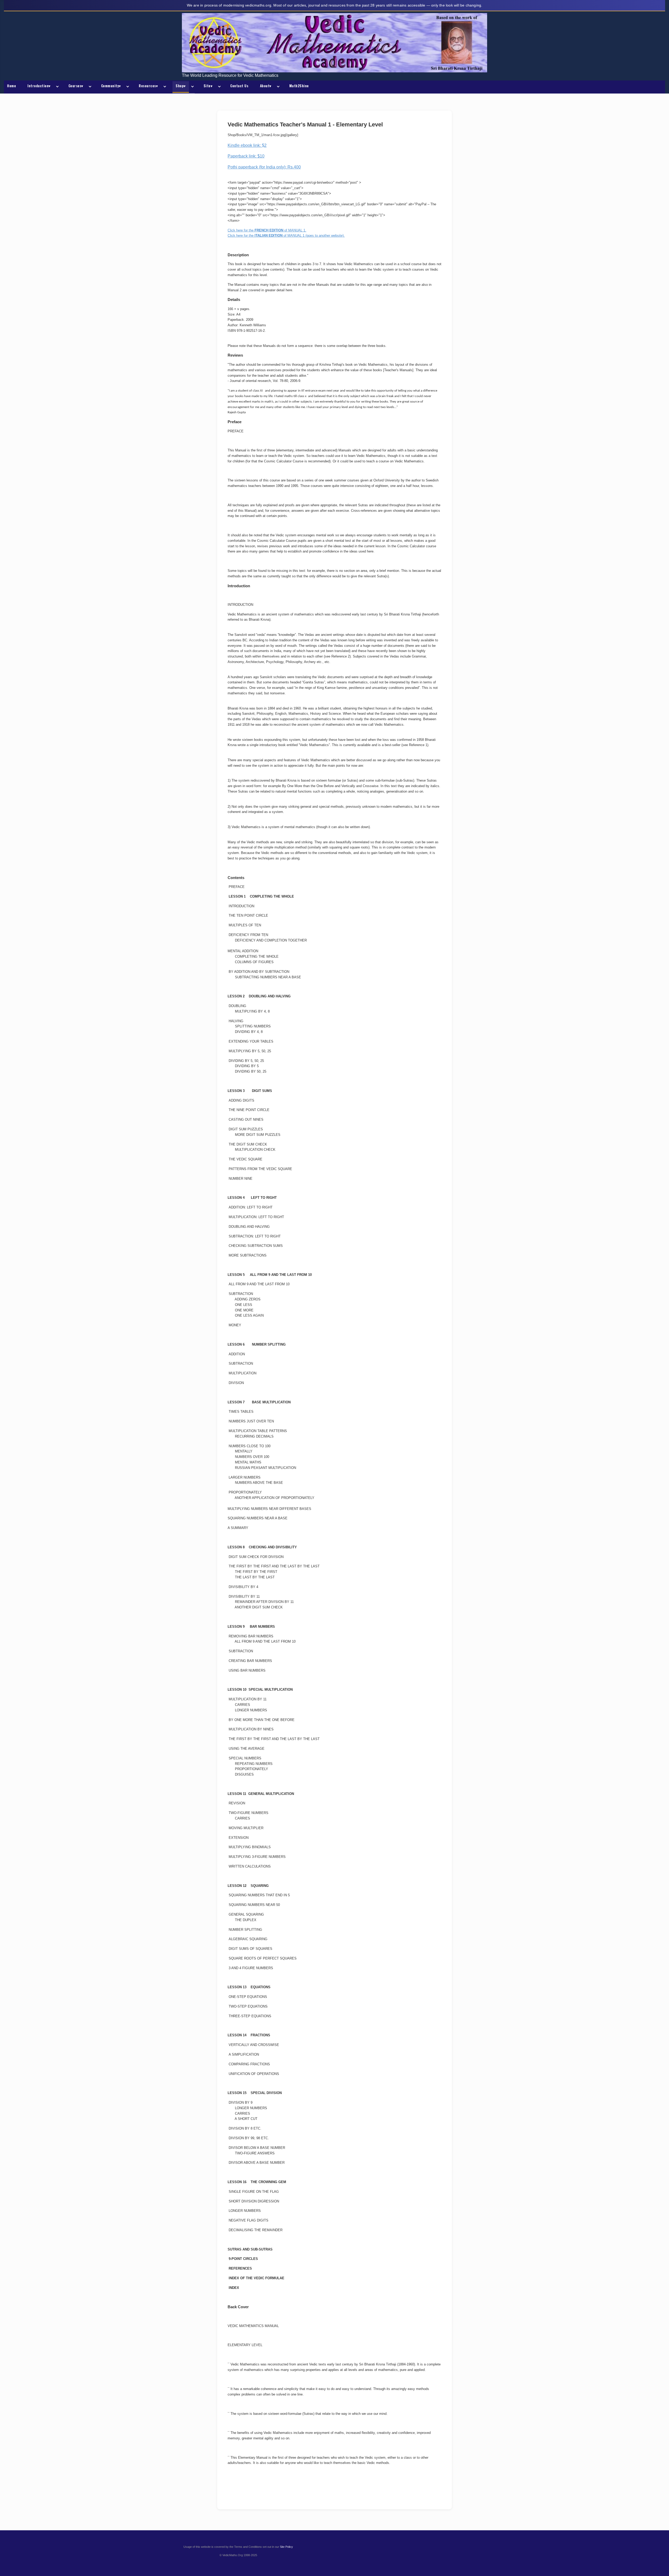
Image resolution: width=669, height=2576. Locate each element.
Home (11, 86)
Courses (76, 86)
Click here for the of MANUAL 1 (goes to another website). (286, 235)
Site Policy (286, 2547)
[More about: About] (277, 87)
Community (111, 86)
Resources (148, 86)
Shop (181, 86)
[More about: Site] (218, 87)
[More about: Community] (127, 87)
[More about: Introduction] (56, 87)
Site (208, 86)
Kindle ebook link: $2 (247, 145)
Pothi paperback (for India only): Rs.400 (264, 167)
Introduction (39, 86)
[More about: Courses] (89, 87)
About (266, 86)
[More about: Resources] (164, 87)
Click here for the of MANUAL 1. (267, 230)
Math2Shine (299, 86)
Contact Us (239, 86)
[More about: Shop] (192, 87)
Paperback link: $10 (246, 156)
